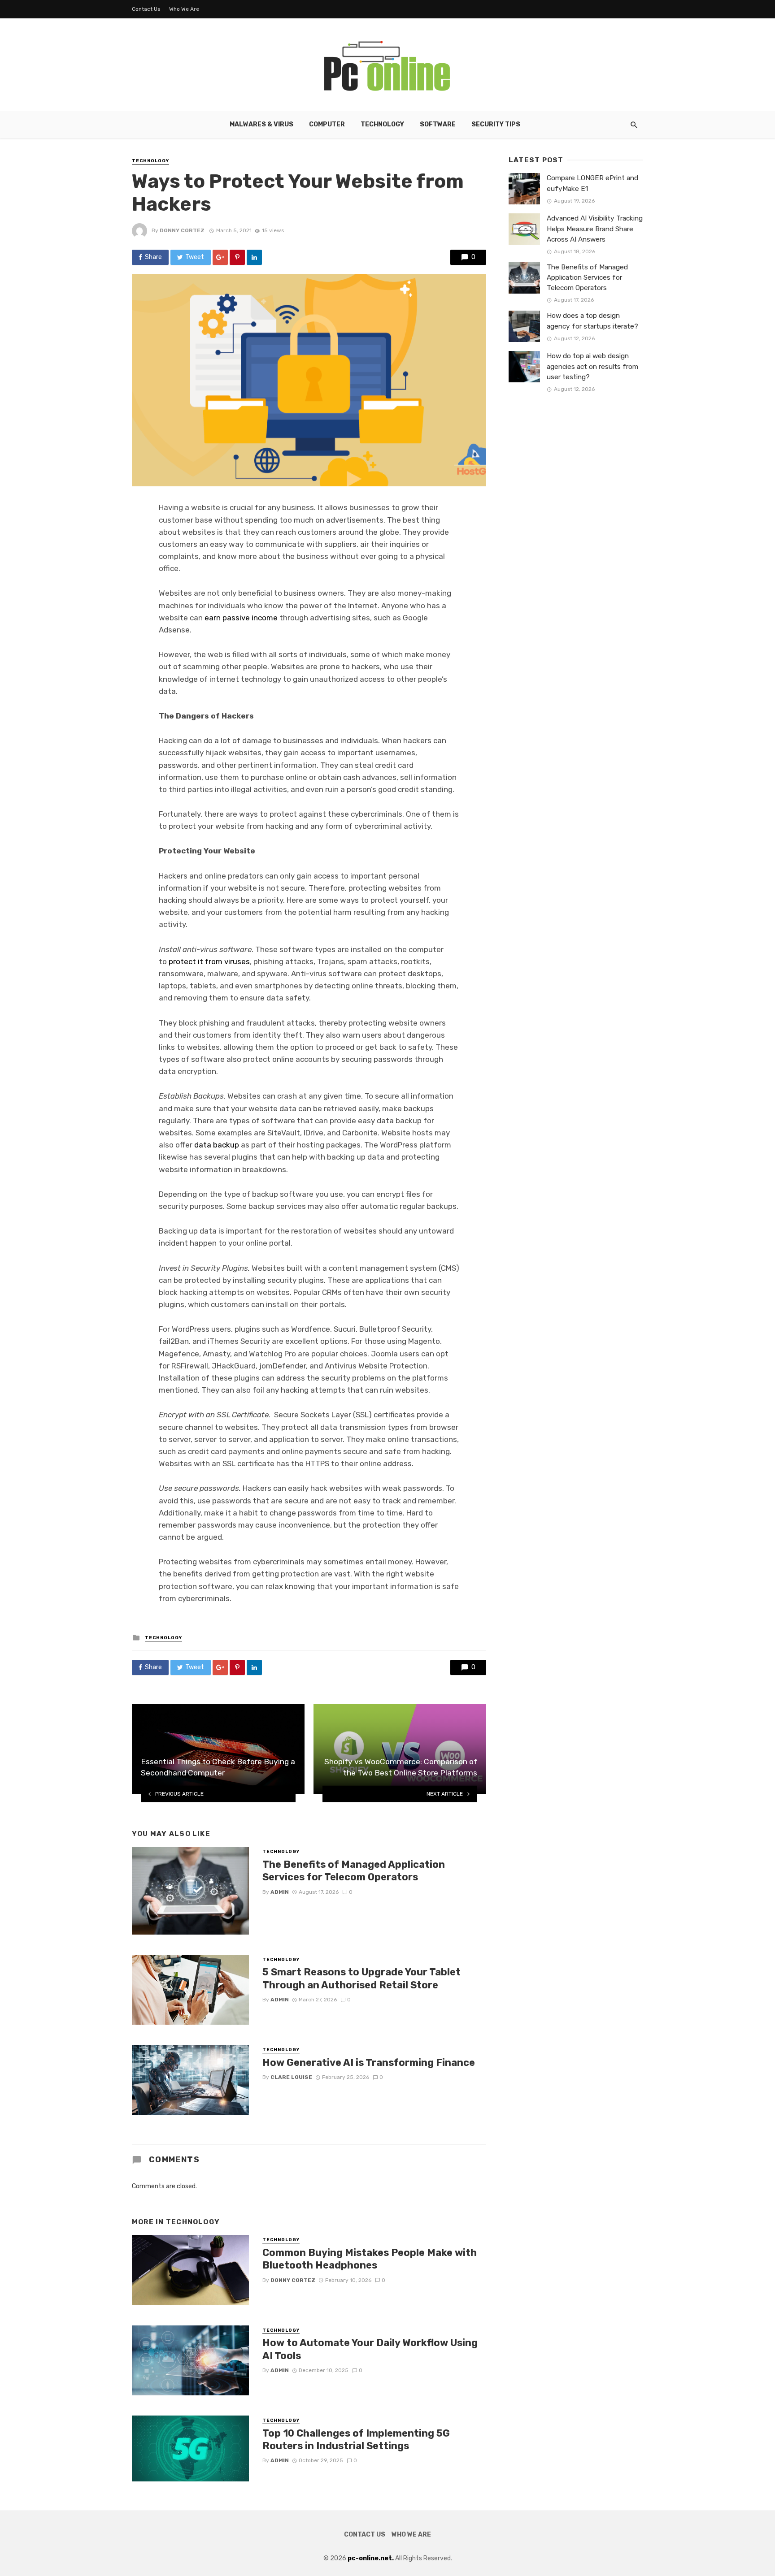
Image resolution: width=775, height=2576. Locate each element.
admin (280, 1892)
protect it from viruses (209, 961)
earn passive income (241, 618)
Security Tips (496, 124)
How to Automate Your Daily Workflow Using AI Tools (370, 2349)
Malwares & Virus (261, 124)
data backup (217, 1145)
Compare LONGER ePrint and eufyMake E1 (592, 183)
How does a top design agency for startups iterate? (592, 321)
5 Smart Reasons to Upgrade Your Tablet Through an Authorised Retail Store (361, 1978)
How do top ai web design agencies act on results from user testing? (592, 366)
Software (438, 124)
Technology (382, 124)
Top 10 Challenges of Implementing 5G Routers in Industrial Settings (356, 2440)
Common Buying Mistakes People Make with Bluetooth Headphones (370, 2259)
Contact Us (146, 9)
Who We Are (184, 9)
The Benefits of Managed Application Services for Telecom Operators (354, 1871)
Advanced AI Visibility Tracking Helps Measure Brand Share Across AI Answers (595, 229)
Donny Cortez (182, 230)
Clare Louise (291, 2077)
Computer (327, 124)
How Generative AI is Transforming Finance (369, 2063)
